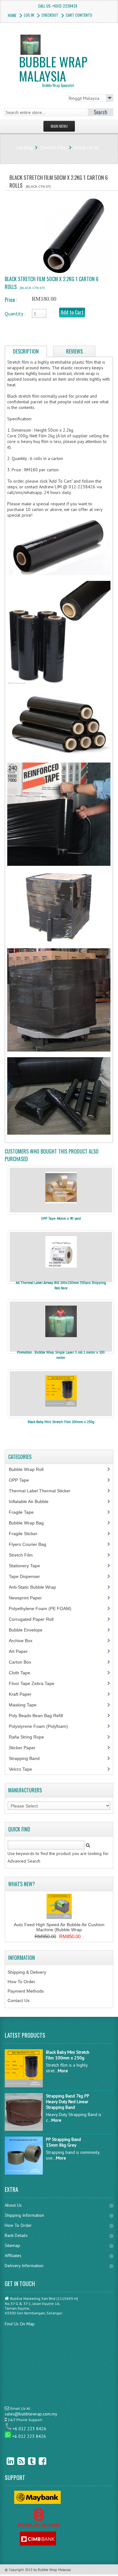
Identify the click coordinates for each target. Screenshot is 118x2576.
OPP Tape (22, 1480)
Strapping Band (28, 1758)
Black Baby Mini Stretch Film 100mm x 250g (61, 1422)
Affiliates (13, 2255)
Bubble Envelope (29, 1630)
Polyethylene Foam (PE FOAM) (44, 1609)
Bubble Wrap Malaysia (53, 70)
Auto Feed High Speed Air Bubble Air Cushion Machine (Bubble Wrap (59, 1927)
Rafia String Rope (30, 1737)
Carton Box (25, 1662)
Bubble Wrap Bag (31, 1523)
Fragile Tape (25, 1512)
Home (12, 15)
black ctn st (87, 147)
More (63, 2071)
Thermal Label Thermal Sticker (43, 1491)
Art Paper (23, 1651)
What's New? (22, 1884)
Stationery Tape (28, 1566)
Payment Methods (26, 1991)
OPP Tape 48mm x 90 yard (61, 1218)
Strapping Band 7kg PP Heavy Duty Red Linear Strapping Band (67, 2102)
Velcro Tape (20, 1769)
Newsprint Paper (29, 1598)
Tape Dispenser (28, 1576)
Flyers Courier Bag (31, 1544)
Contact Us (19, 2000)
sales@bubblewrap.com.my (31, 2414)
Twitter (27, 2461)
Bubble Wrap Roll (30, 1469)
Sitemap (12, 2245)
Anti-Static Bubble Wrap (36, 1587)
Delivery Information (24, 2266)
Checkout (50, 15)
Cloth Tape (23, 1673)
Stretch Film (53, 147)
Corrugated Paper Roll (35, 1619)
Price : (11, 300)
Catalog (24, 147)
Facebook (38, 2461)
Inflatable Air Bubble (32, 1501)
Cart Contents (79, 15)
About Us (13, 2205)
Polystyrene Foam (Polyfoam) (42, 1726)
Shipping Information (24, 2215)
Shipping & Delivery (27, 1972)
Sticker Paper (27, 1748)
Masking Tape (26, 1705)
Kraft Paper (24, 1694)
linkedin (6, 2461)
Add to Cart (72, 312)
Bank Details (16, 2235)
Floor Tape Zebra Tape (35, 1683)
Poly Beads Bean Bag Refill (39, 1716)
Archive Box (24, 1641)
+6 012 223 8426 (29, 2429)
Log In (29, 15)
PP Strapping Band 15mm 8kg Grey (63, 2142)
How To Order (21, 1982)
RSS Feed (16, 2461)
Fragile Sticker (27, 1534)
